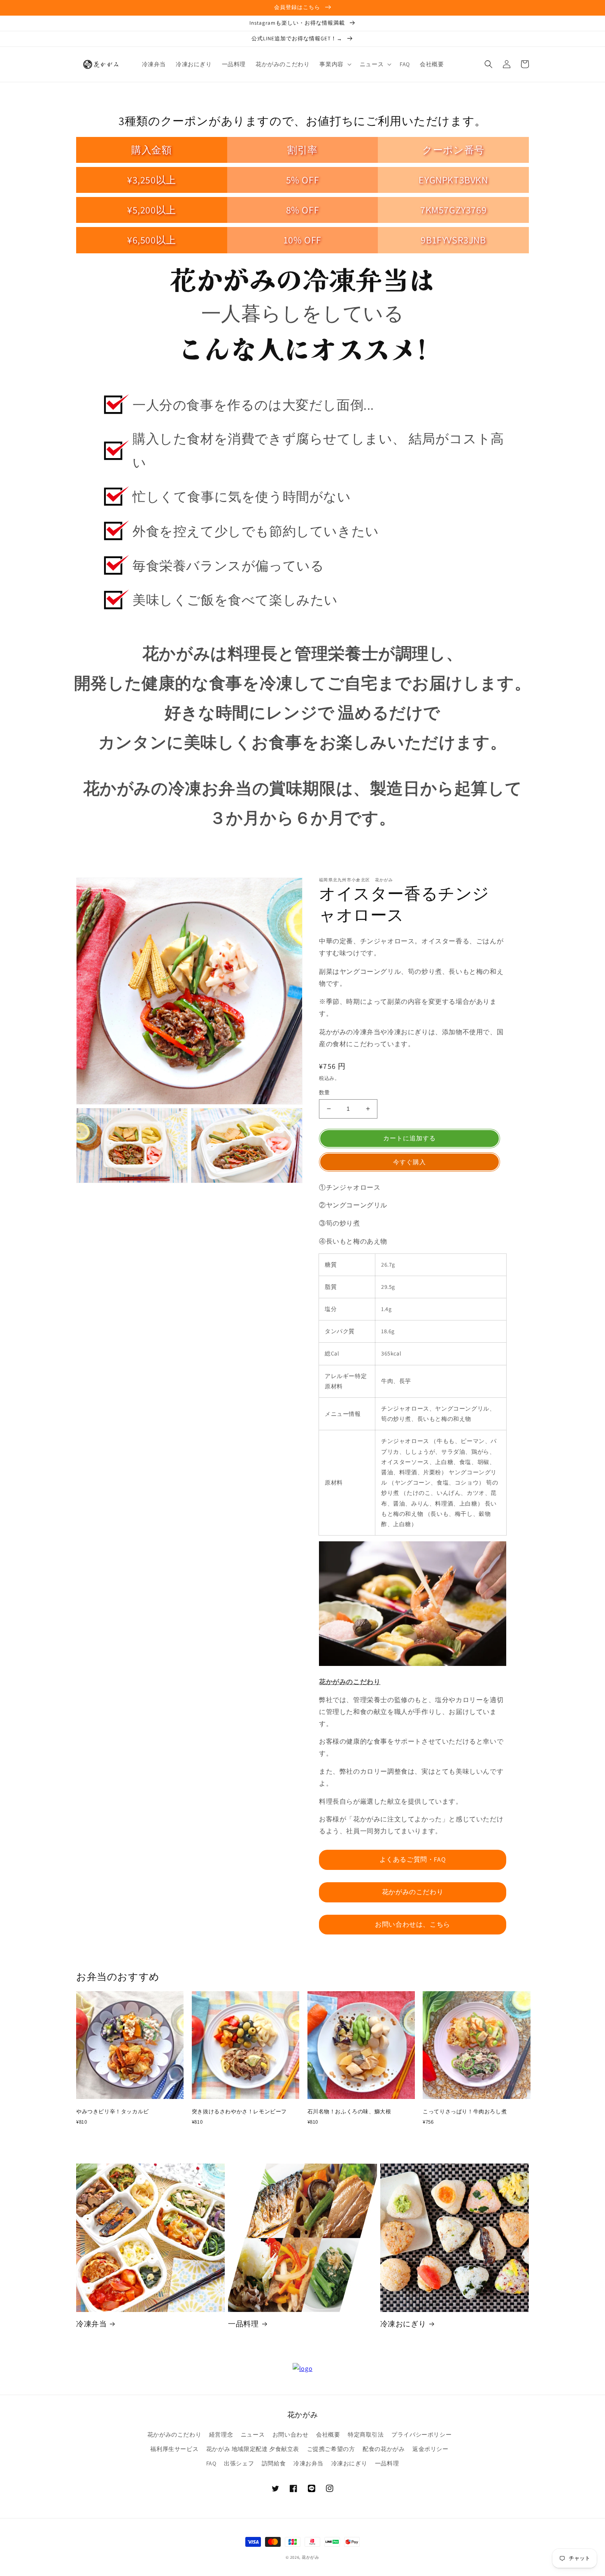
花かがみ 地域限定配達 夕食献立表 (253, 2449)
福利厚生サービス (174, 2449)
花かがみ (311, 2557)
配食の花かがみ (384, 2449)
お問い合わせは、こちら (413, 1924)
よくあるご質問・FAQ (413, 1859)
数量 (325, 1092)
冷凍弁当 (91, 2324)
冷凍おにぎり (403, 2324)
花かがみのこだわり (413, 1892)
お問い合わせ (291, 2435)
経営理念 (221, 2435)
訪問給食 (274, 2463)
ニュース (253, 2435)
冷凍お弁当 (308, 2463)
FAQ (211, 2463)
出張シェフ (239, 2463)
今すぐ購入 (410, 1162)
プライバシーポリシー (421, 2435)
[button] (334, 64)
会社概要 (328, 2435)
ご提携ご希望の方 (331, 2449)
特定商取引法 (366, 2435)
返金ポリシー (430, 2449)
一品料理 (243, 2324)
